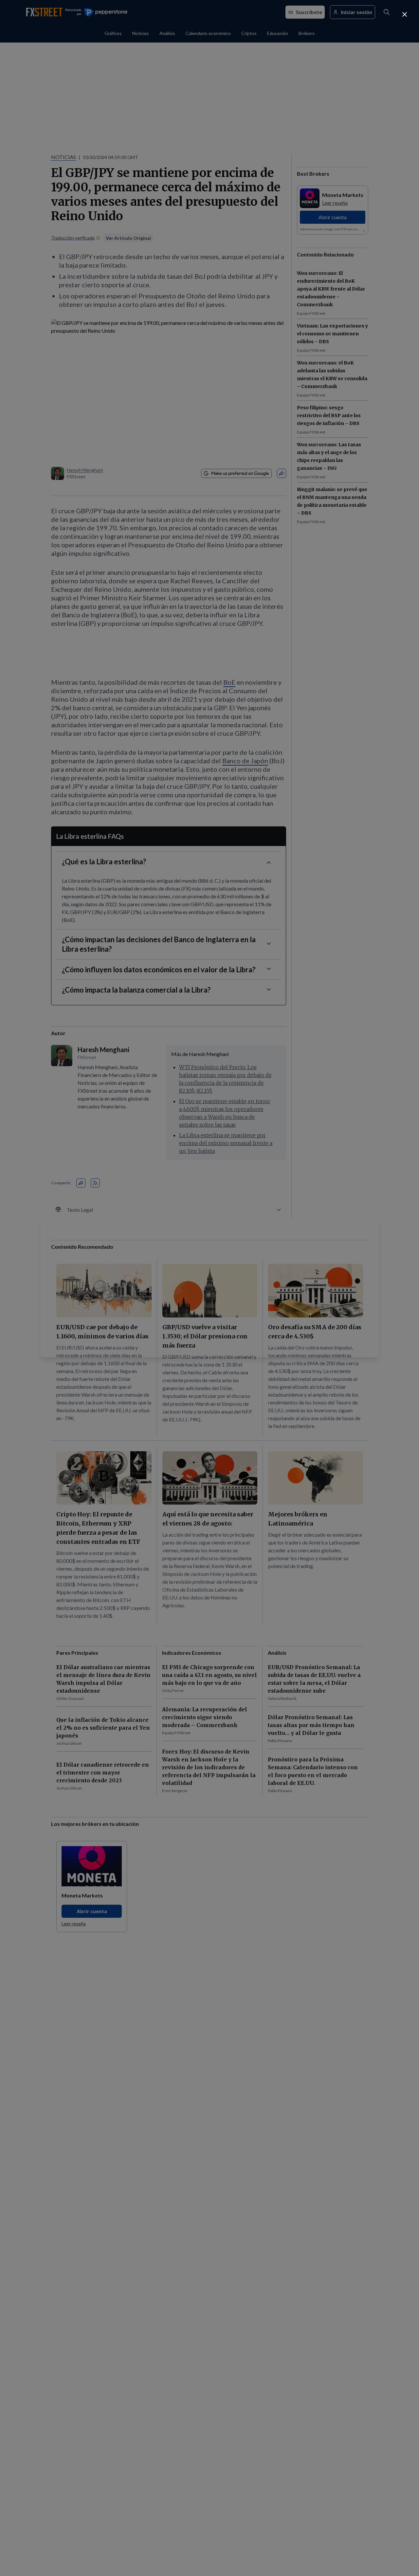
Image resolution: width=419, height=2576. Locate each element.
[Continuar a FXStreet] (405, 14)
